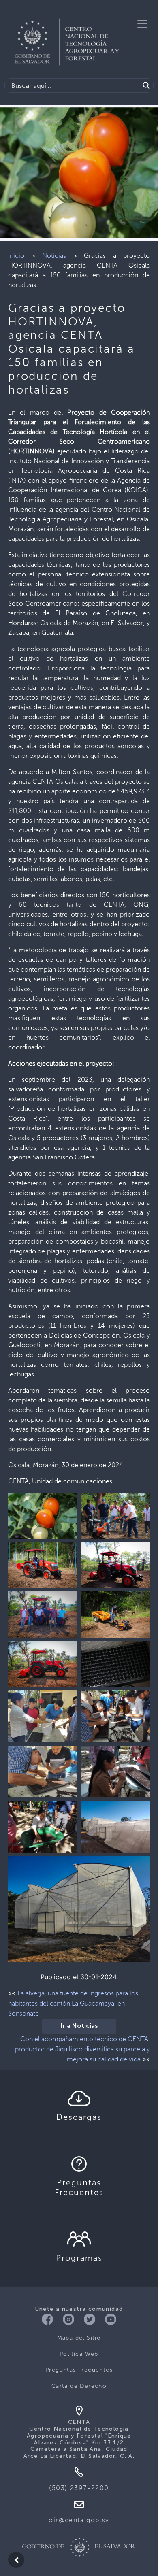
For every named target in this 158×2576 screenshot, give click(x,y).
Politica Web (79, 2354)
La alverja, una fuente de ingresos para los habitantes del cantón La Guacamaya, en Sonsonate (73, 2003)
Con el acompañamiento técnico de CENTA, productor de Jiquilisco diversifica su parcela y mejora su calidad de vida (82, 2049)
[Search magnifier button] (146, 85)
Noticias (54, 256)
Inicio (16, 256)
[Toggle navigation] (142, 24)
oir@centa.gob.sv (79, 2520)
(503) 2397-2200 (79, 2488)
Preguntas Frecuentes (79, 2370)
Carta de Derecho (79, 2386)
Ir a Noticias (79, 2026)
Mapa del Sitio (79, 2338)
